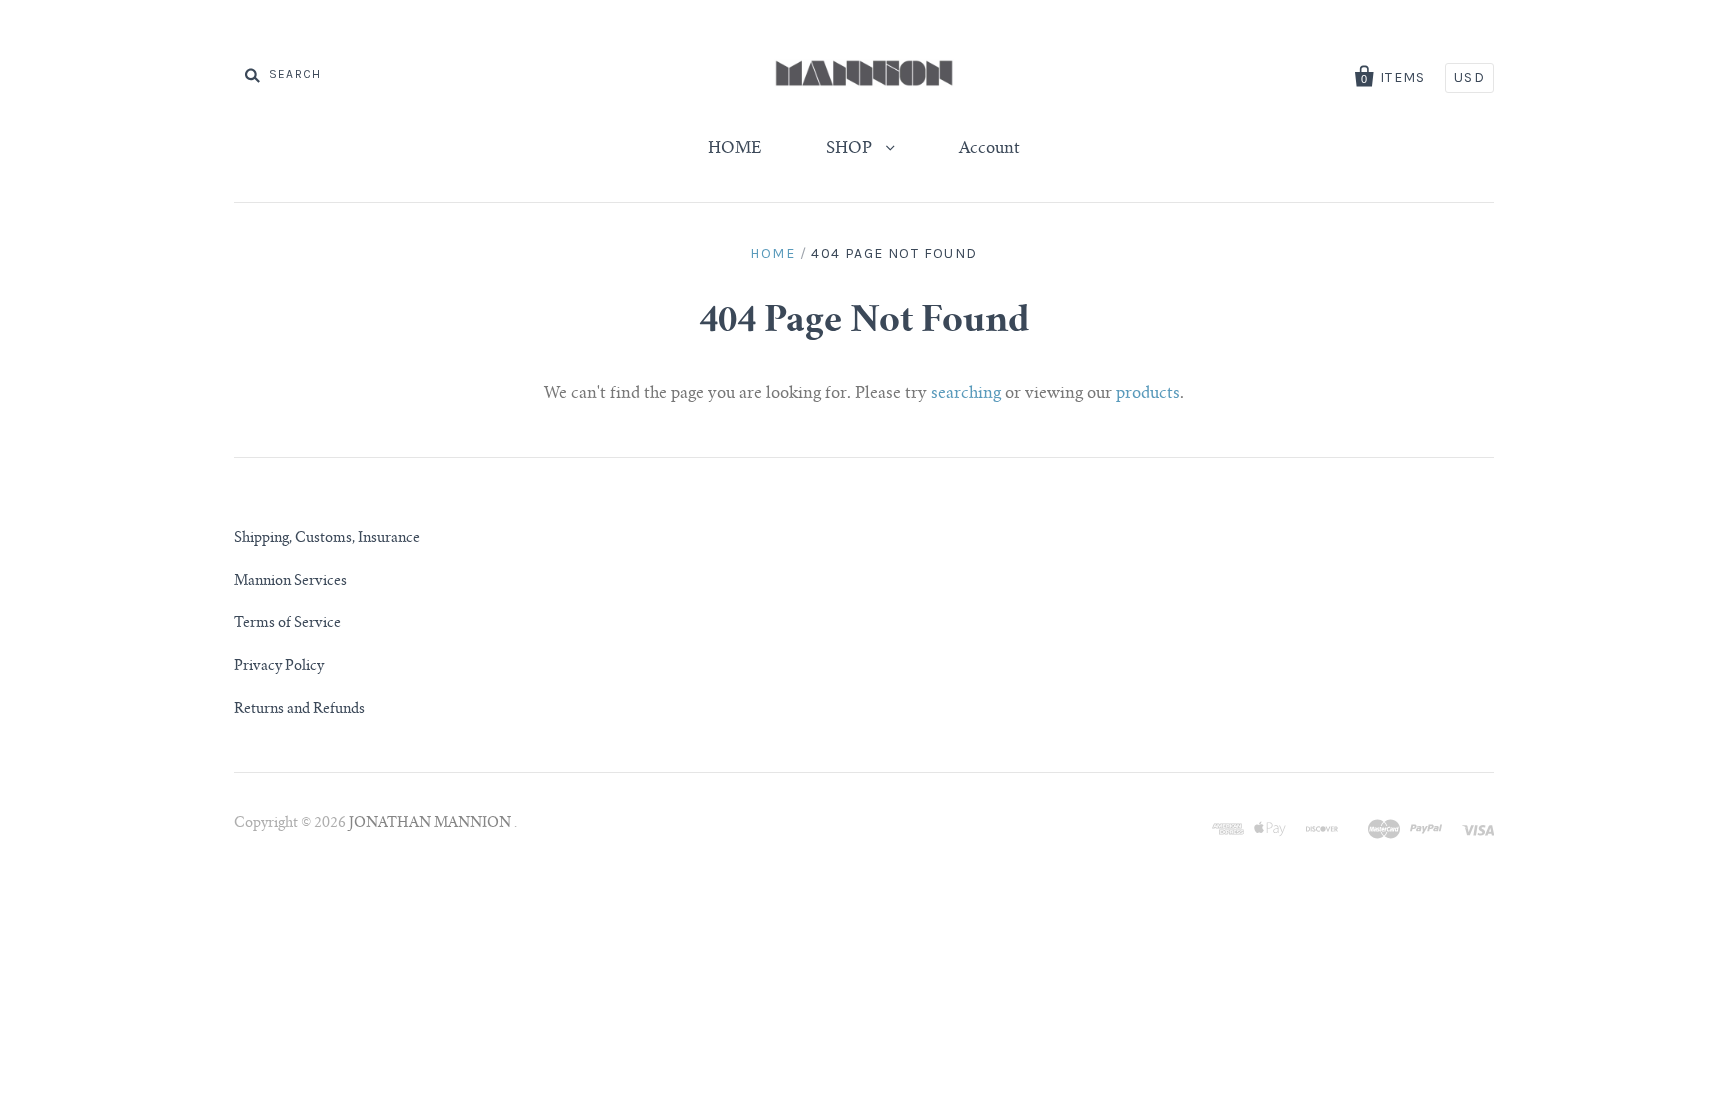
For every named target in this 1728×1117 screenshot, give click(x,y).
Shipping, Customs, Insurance (327, 539)
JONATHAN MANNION (431, 824)
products (1148, 394)
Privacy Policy (279, 667)
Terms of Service (287, 624)
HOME (735, 149)
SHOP (851, 149)
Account (989, 149)
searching (966, 394)
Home (772, 253)
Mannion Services (290, 582)
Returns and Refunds (299, 710)
